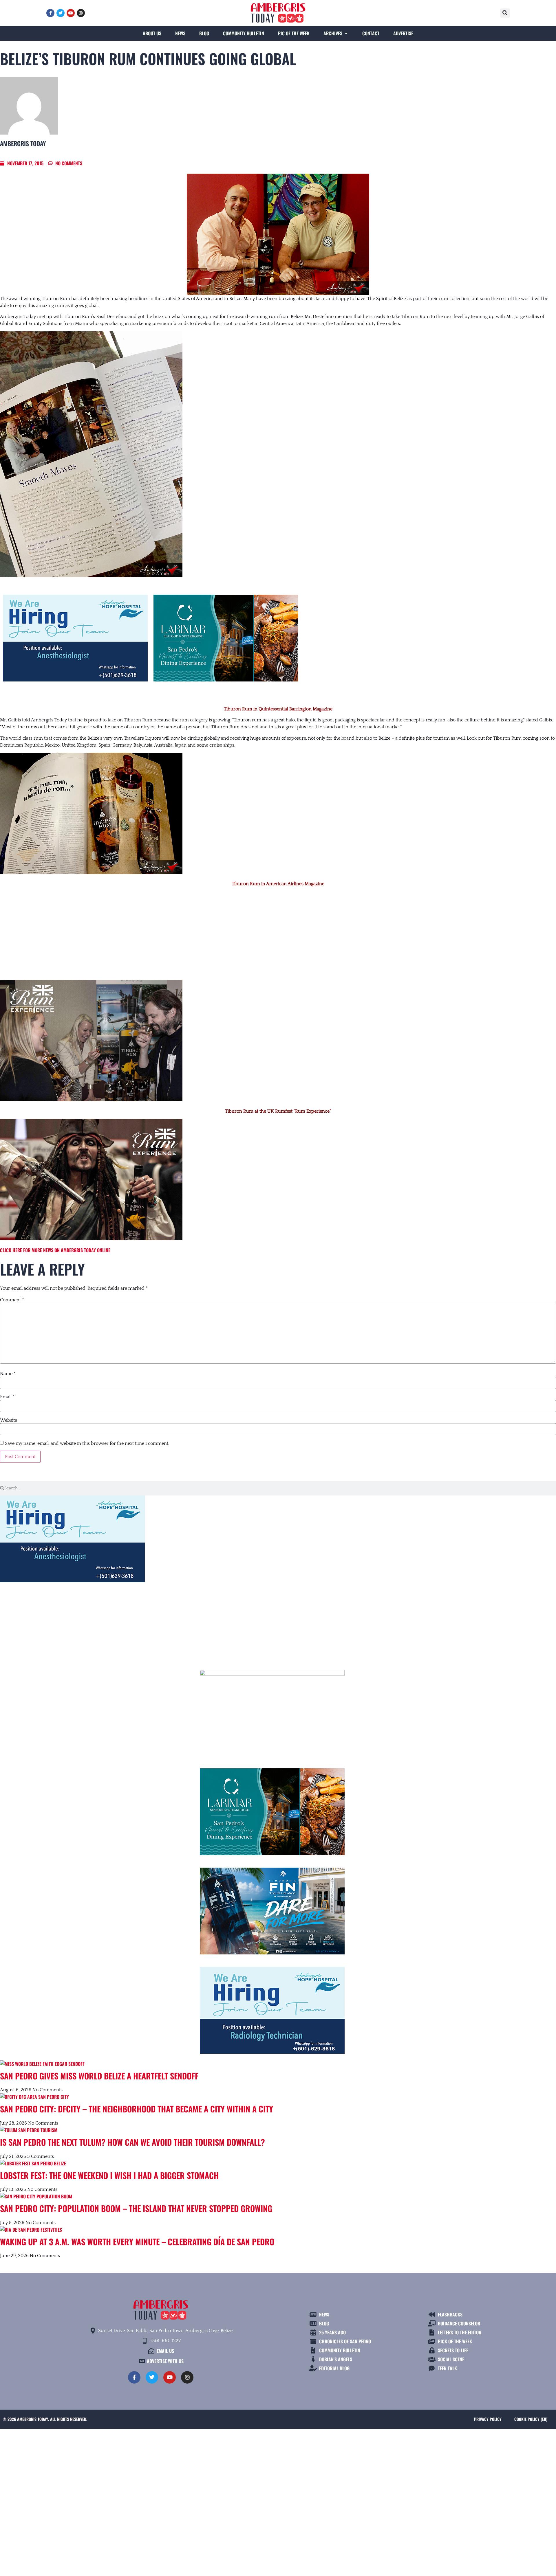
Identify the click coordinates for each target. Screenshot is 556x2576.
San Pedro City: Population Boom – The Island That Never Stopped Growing (136, 2208)
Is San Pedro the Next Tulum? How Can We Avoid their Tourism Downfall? (132, 2142)
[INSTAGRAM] (81, 13)
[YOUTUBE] (71, 13)
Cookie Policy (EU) (531, 2419)
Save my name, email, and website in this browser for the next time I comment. (87, 1443)
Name (8, 1374)
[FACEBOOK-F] (50, 13)
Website (9, 1420)
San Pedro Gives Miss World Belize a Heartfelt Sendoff (99, 2076)
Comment (12, 1300)
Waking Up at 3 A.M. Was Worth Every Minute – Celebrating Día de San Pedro (137, 2241)
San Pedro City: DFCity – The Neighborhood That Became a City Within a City (137, 2109)
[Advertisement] (278, 934)
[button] (505, 13)
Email (7, 1397)
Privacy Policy (488, 2419)
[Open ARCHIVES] (346, 33)
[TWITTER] (61, 13)
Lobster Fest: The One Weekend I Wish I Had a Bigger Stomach (109, 2175)
